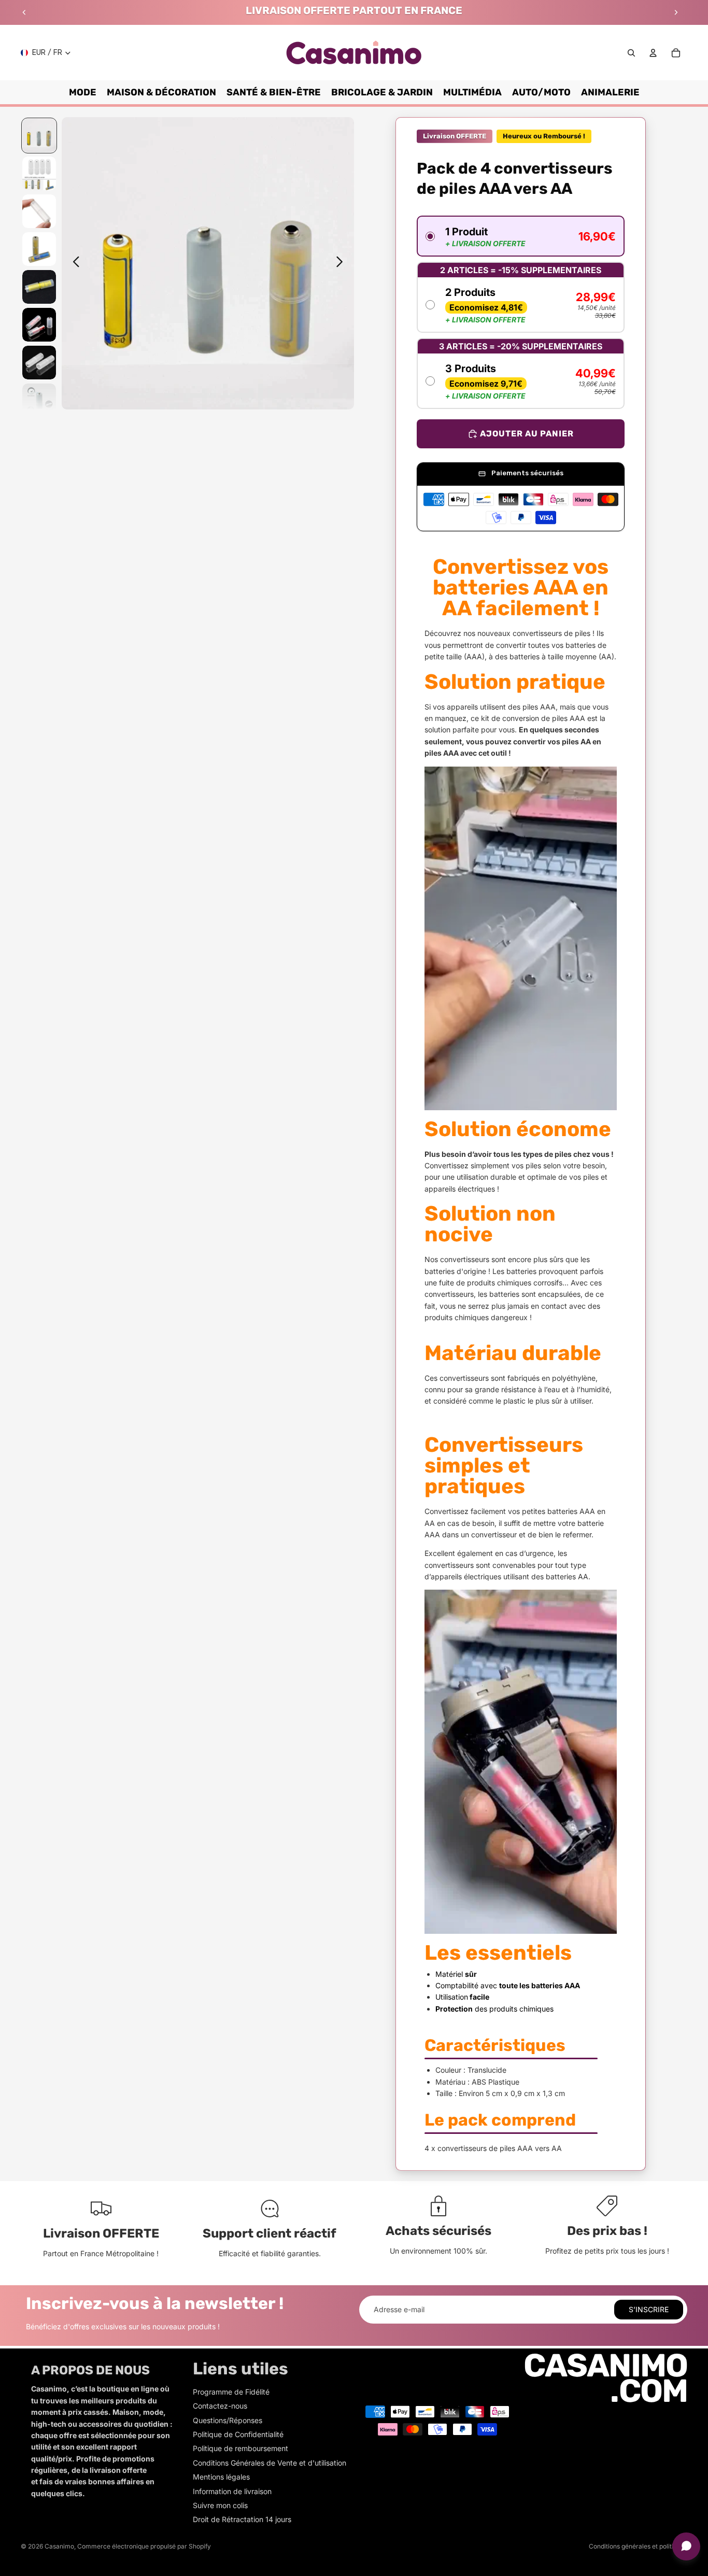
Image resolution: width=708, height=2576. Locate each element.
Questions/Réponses (228, 2420)
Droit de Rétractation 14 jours (242, 2519)
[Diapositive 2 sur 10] (39, 173)
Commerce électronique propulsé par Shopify (144, 2546)
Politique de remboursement (240, 2448)
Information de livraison (232, 2491)
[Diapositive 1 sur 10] (39, 136)
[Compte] (653, 53)
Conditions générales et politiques (638, 2546)
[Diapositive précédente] (24, 12)
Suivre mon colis (220, 2505)
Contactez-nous (220, 2406)
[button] (520, 236)
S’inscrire (649, 2309)
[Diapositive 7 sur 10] (39, 363)
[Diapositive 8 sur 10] (39, 400)
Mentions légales (221, 2477)
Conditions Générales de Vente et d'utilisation (270, 2463)
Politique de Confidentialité (238, 2434)
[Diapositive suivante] (676, 12)
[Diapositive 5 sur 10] (39, 287)
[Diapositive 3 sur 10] (39, 211)
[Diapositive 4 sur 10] (39, 249)
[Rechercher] (631, 53)
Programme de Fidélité (231, 2392)
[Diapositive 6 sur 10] (39, 325)
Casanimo (59, 2546)
